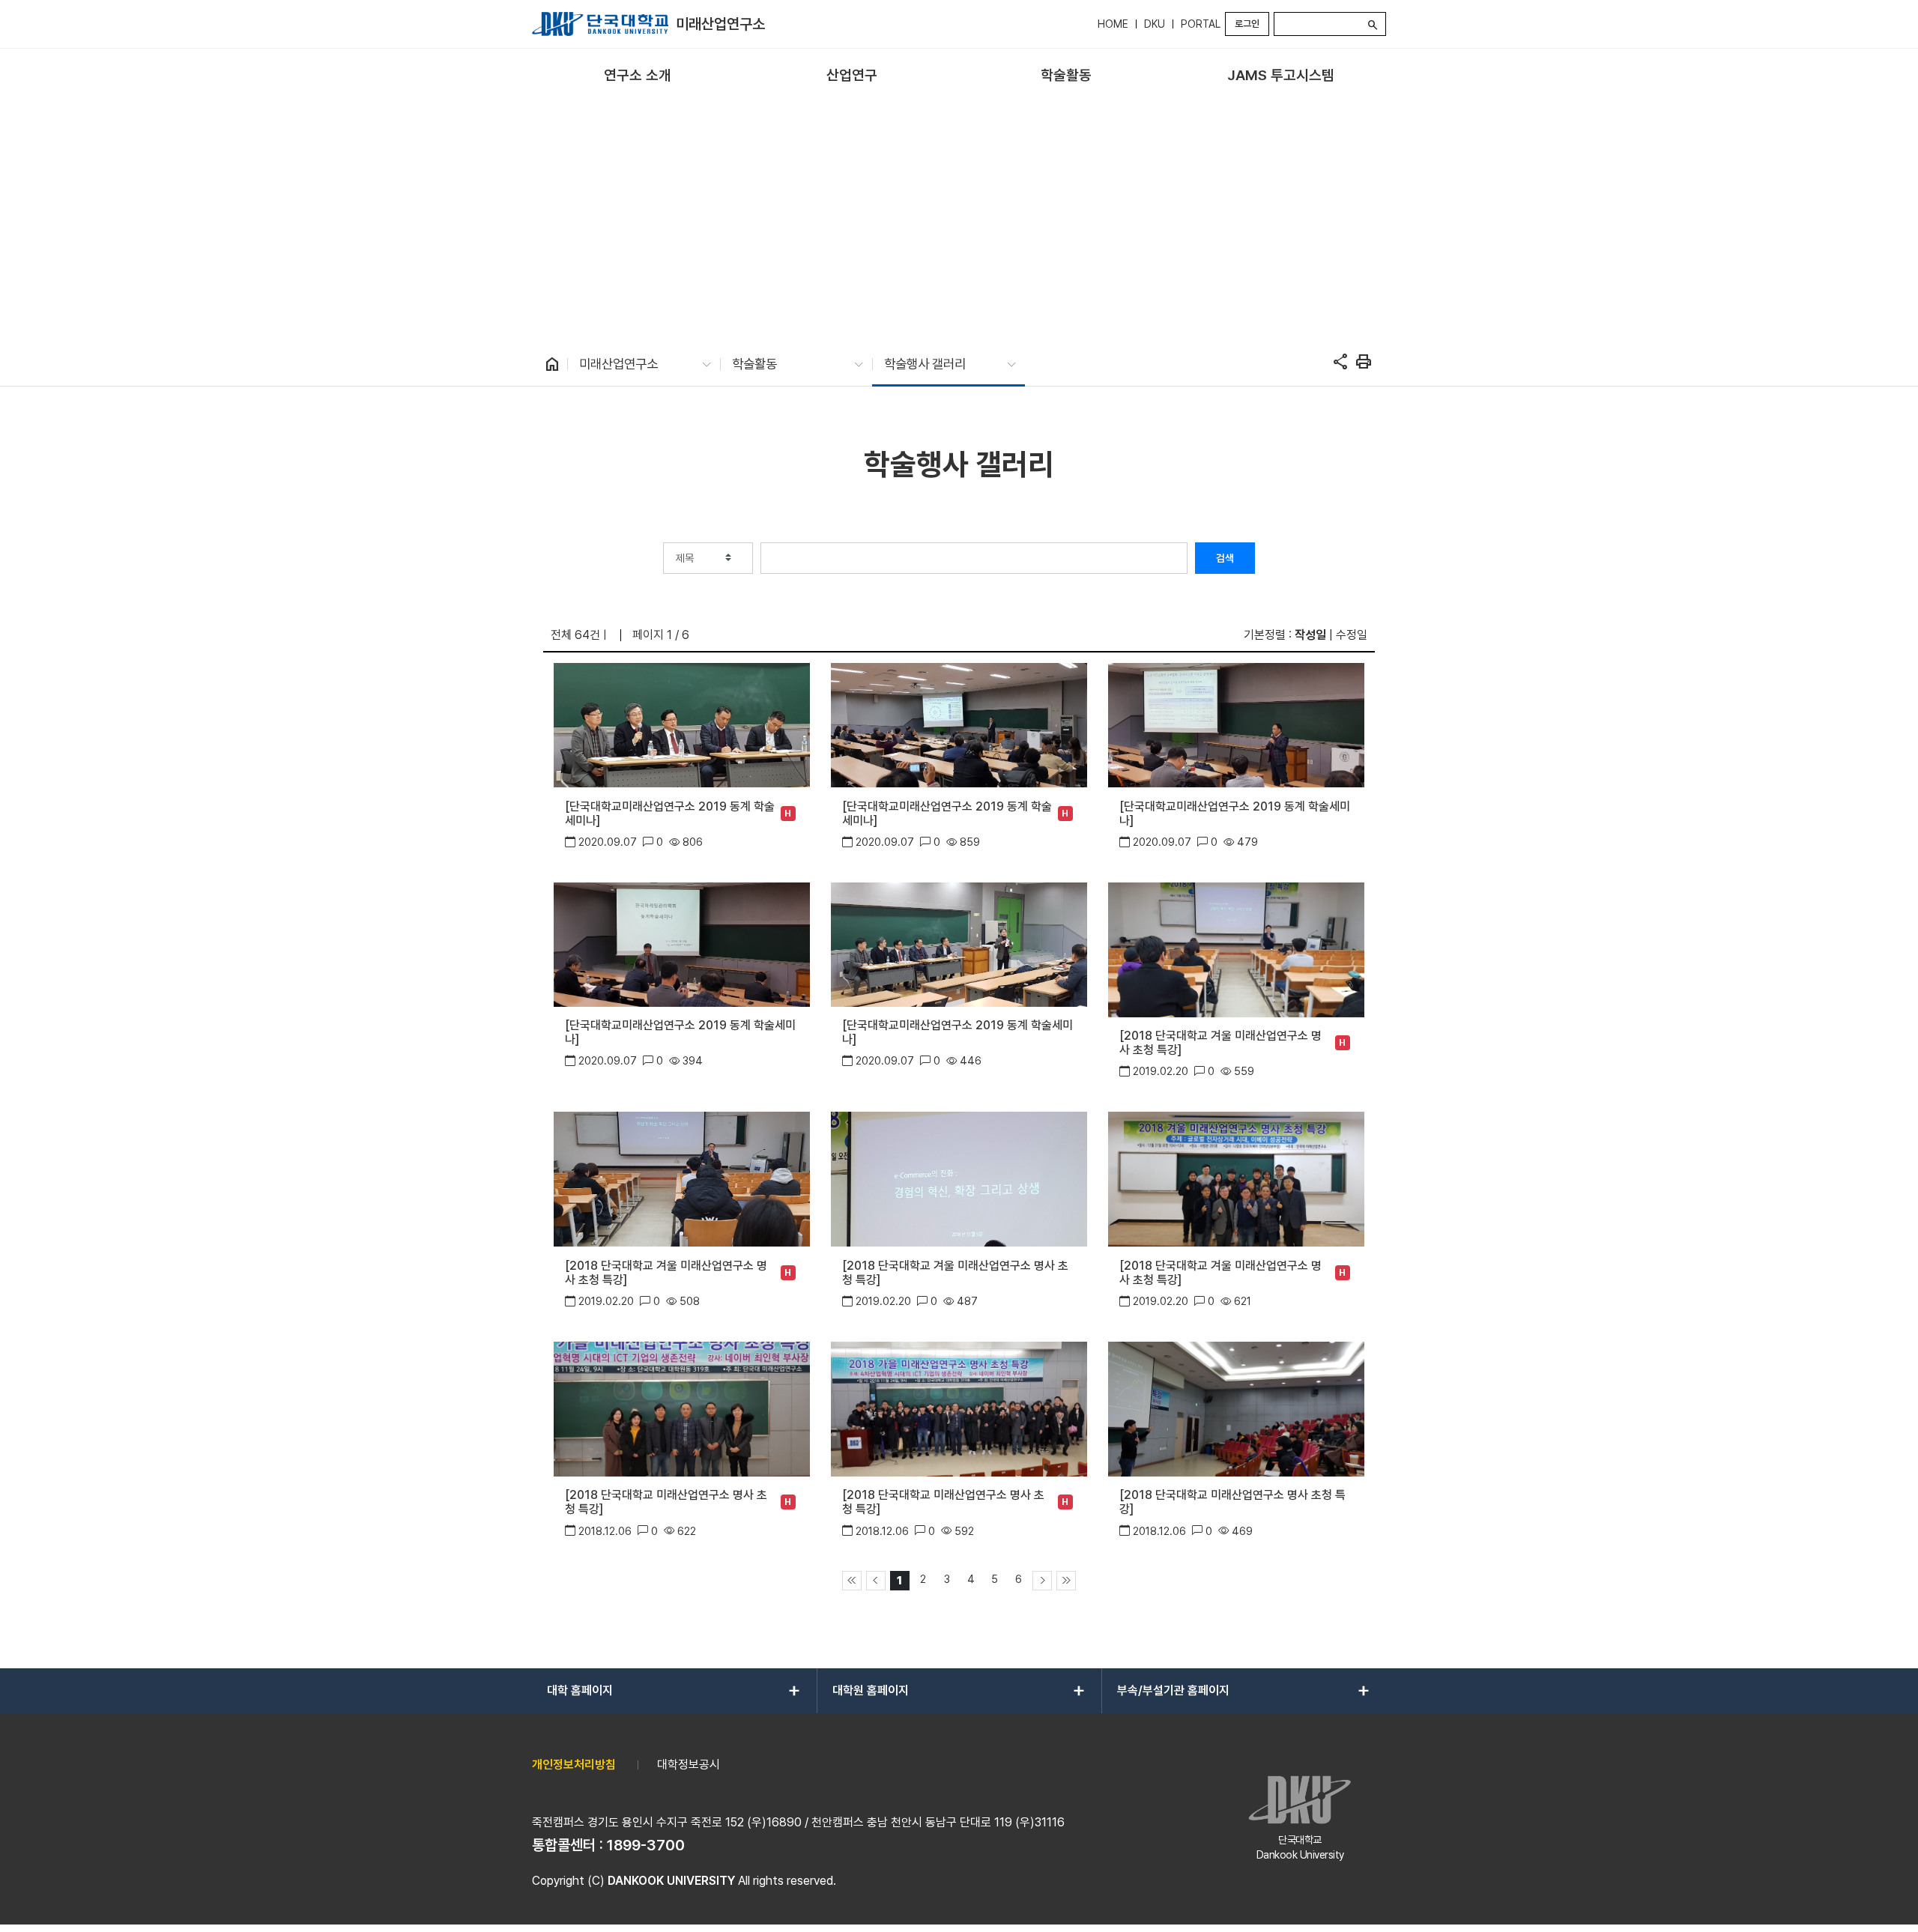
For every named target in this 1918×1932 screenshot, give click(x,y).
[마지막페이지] (1066, 1581)
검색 (1225, 558)
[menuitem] (638, 76)
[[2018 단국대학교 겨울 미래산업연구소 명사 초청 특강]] (1236, 949)
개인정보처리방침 (574, 1765)
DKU (1155, 24)
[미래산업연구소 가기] (600, 24)
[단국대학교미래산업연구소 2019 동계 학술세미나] (670, 814)
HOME (1113, 24)
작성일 (1310, 635)
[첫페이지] (852, 1581)
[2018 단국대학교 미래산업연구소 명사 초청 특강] (666, 1502)
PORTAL (1201, 24)
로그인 (1247, 24)
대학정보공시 (689, 1765)
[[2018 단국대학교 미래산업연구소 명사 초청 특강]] (681, 1408)
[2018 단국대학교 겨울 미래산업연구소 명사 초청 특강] (1220, 1043)
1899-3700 (646, 1845)
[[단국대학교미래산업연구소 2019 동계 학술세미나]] (681, 724)
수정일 (1352, 635)
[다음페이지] (1042, 1581)
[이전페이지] (876, 1581)
